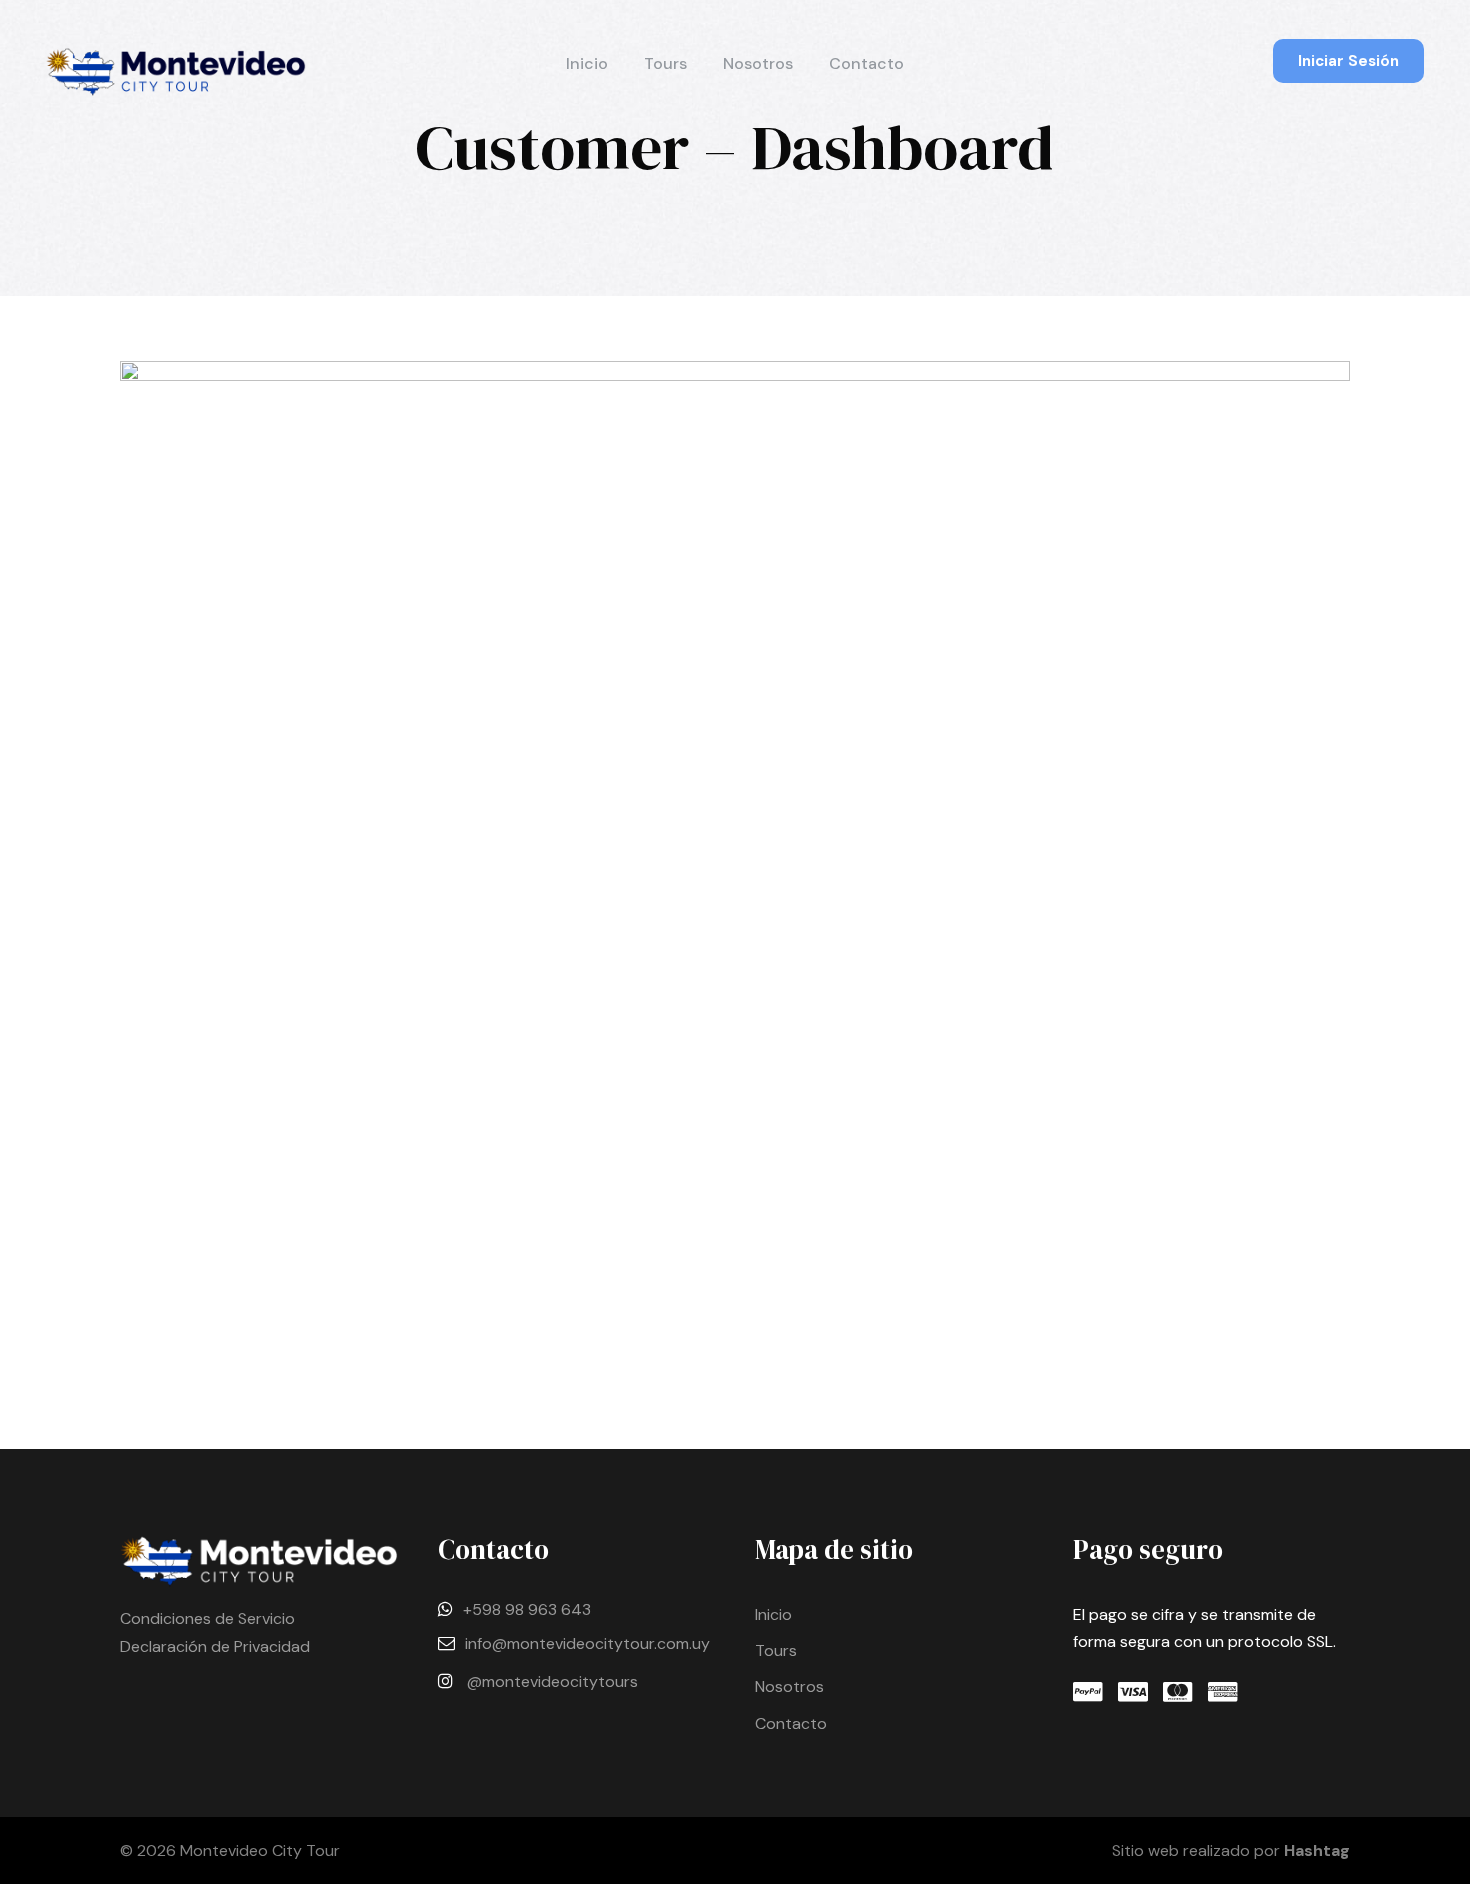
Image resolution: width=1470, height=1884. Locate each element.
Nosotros (758, 63)
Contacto (866, 63)
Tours (665, 63)
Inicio (587, 63)
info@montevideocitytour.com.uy (587, 1643)
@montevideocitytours (552, 1681)
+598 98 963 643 (527, 1609)
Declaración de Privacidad (215, 1646)
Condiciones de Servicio (207, 1618)
